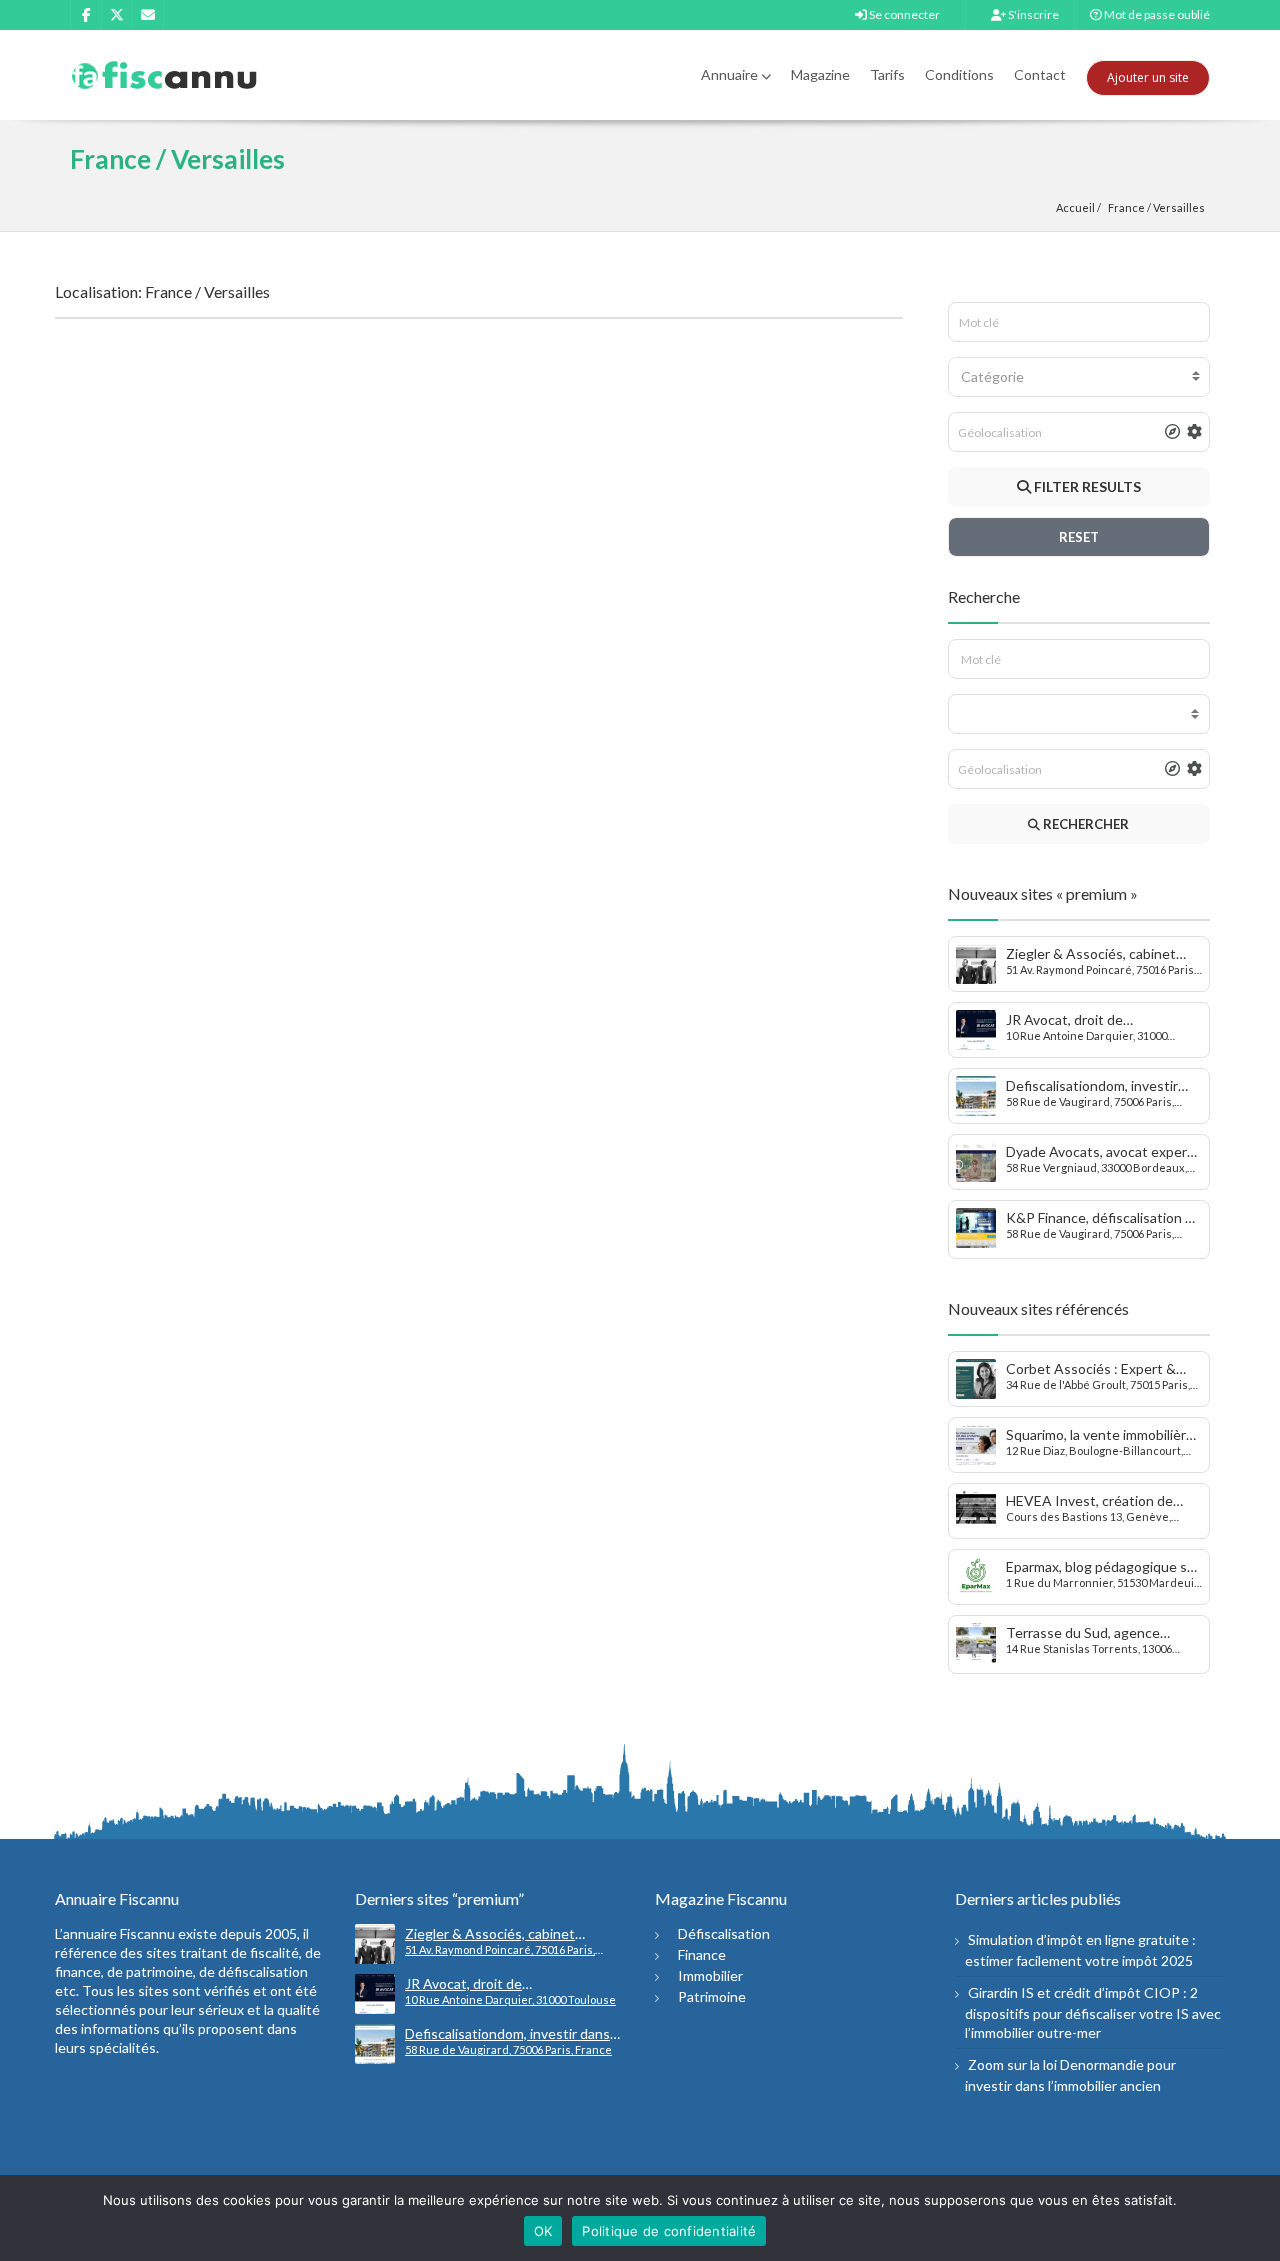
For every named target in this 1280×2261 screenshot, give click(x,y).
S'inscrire (1032, 14)
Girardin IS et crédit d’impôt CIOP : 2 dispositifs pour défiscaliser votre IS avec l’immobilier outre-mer (1093, 2012)
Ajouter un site (1148, 77)
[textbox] (1079, 377)
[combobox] (1079, 377)
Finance (702, 1954)
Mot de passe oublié (1156, 14)
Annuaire (729, 74)
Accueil (1075, 207)
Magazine (820, 74)
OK (543, 2231)
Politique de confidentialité (669, 2231)
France (1126, 207)
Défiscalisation (724, 1933)
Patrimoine (712, 1996)
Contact (1040, 74)
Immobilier (710, 1975)
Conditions (959, 74)
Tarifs (887, 74)
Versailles (1179, 207)
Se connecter (903, 14)
